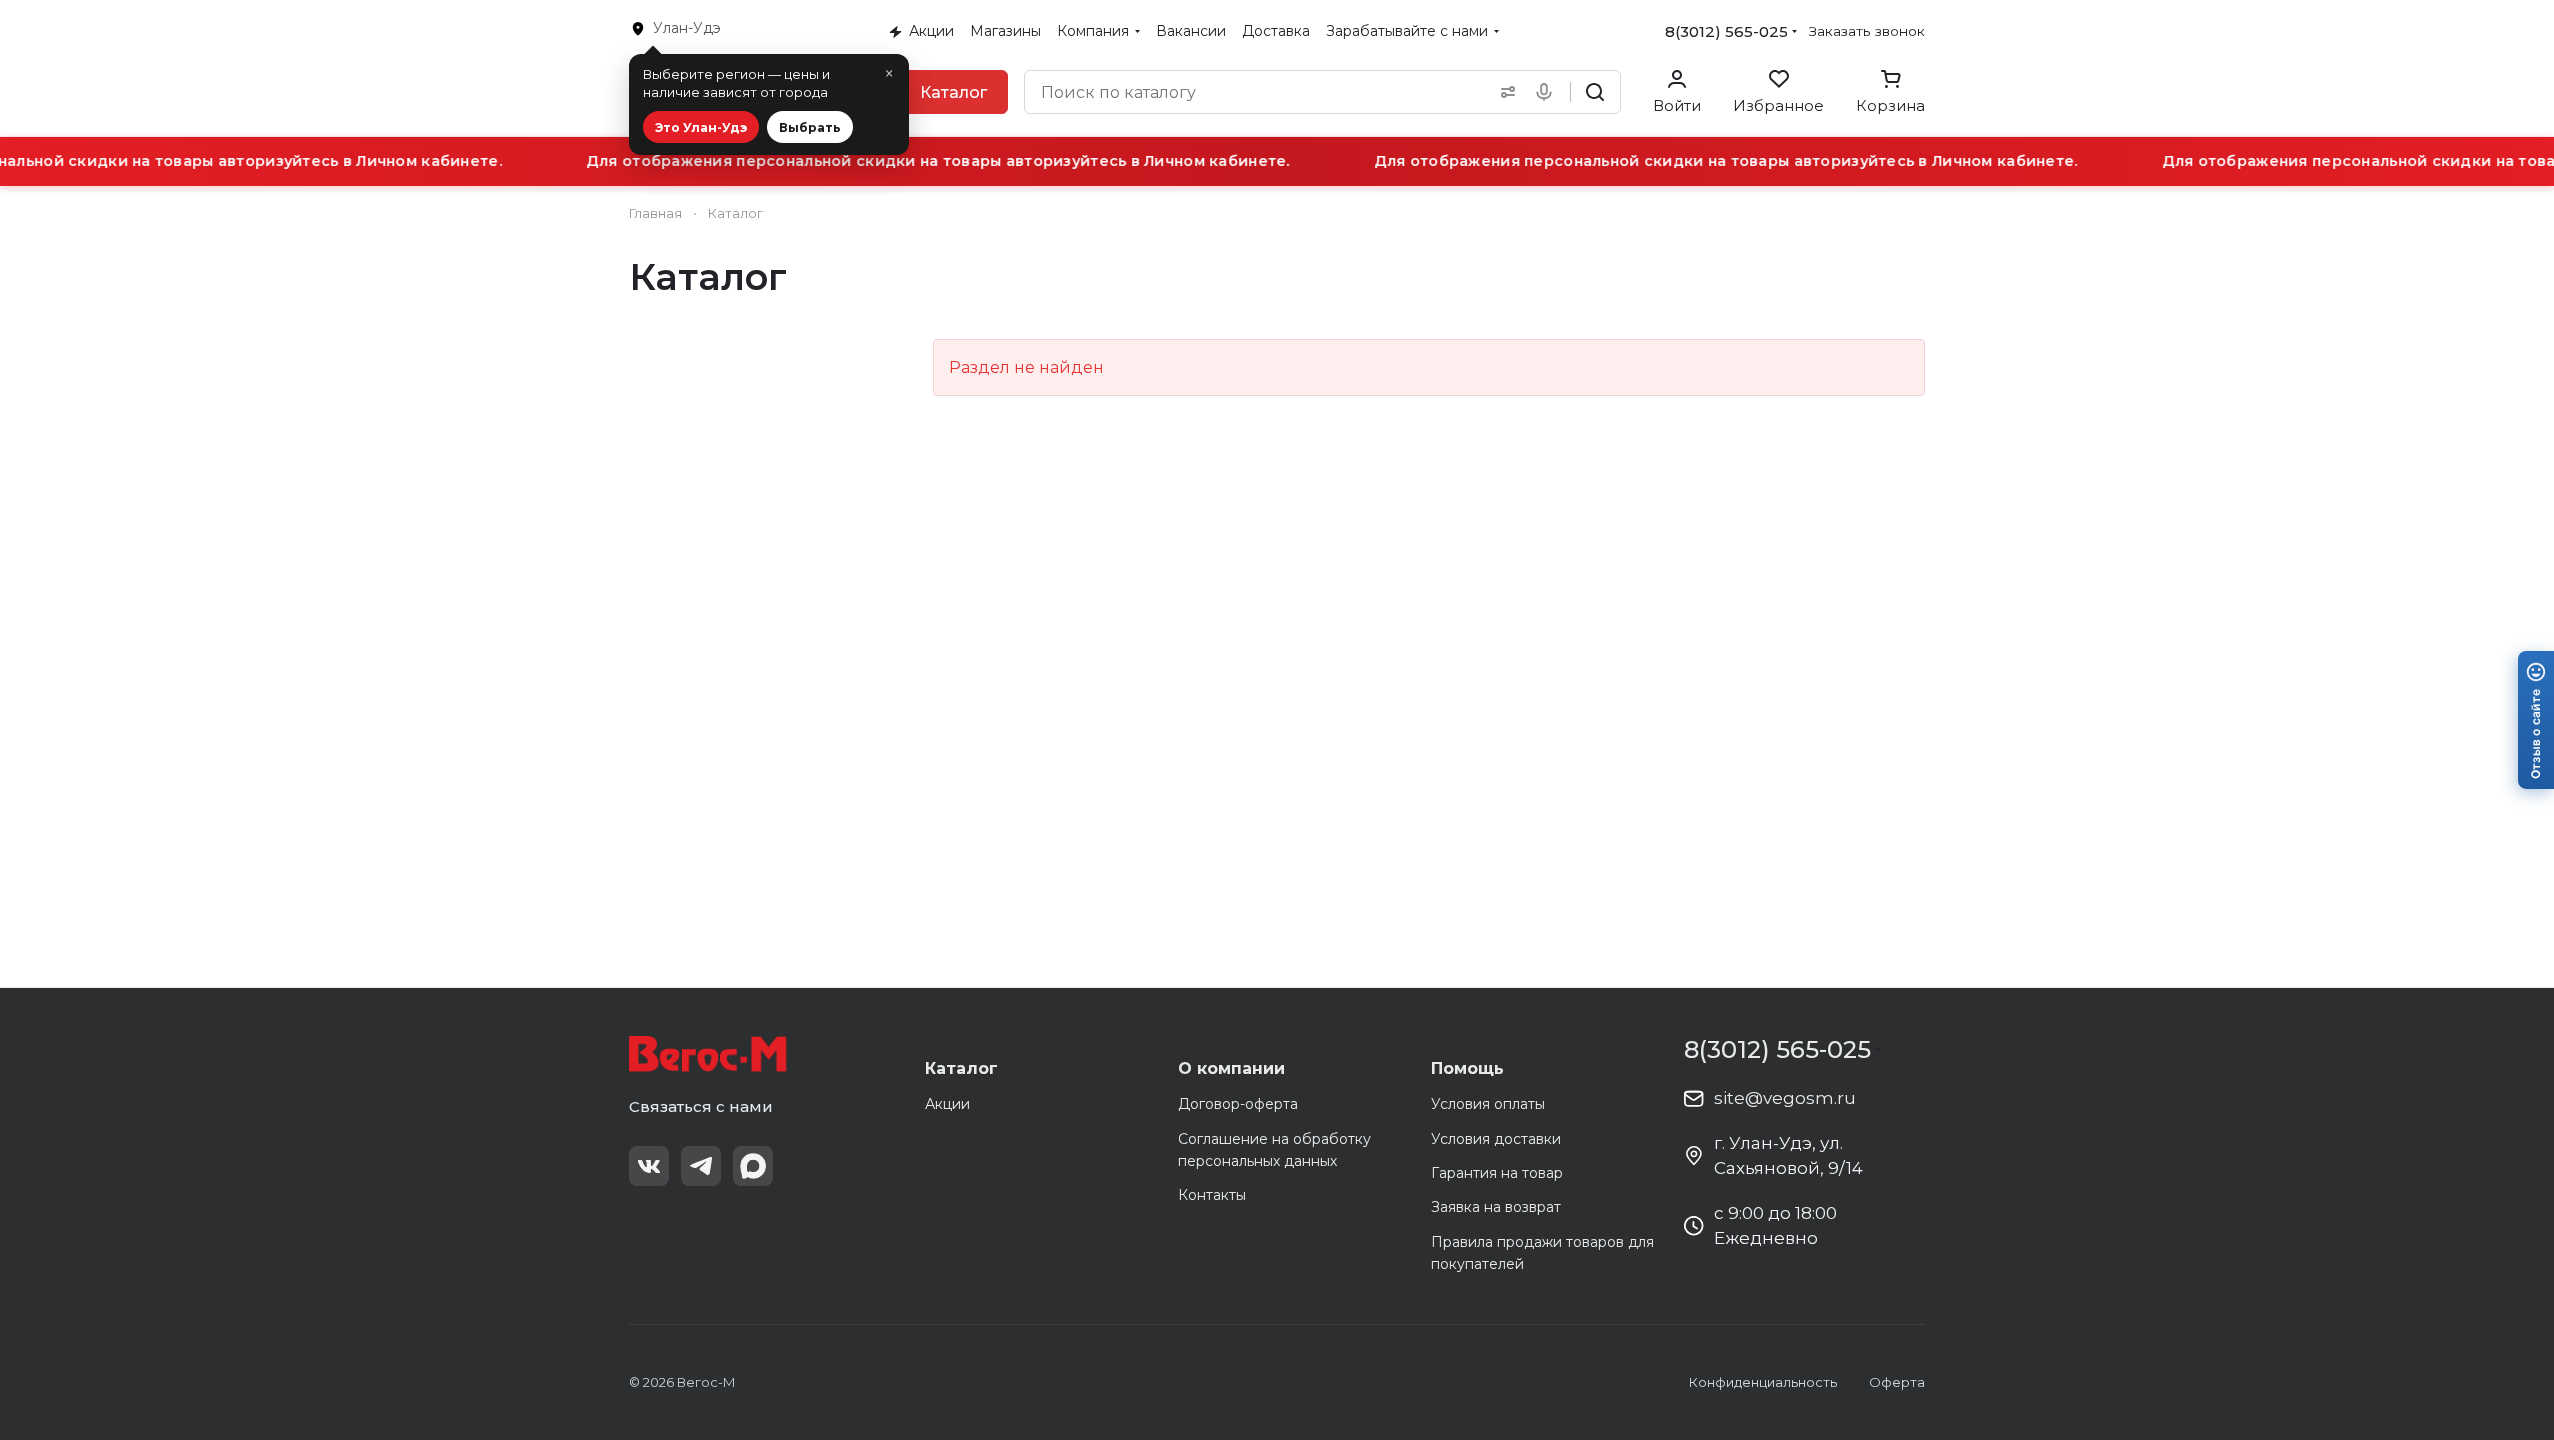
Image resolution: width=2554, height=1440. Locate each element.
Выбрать (810, 127)
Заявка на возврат (1496, 1207)
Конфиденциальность (1763, 1382)
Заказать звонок (1867, 31)
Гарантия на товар (1497, 1173)
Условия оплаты (1488, 1104)
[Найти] (1595, 92)
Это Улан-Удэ (701, 127)
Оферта (1897, 1382)
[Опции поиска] (1504, 92)
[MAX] (753, 1166)
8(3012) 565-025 (1726, 31)
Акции (947, 1104)
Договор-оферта (1238, 1104)
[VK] (649, 1166)
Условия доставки (1496, 1139)
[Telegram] (701, 1166)
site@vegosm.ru (1785, 1098)
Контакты (1212, 1195)
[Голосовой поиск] (1548, 92)
